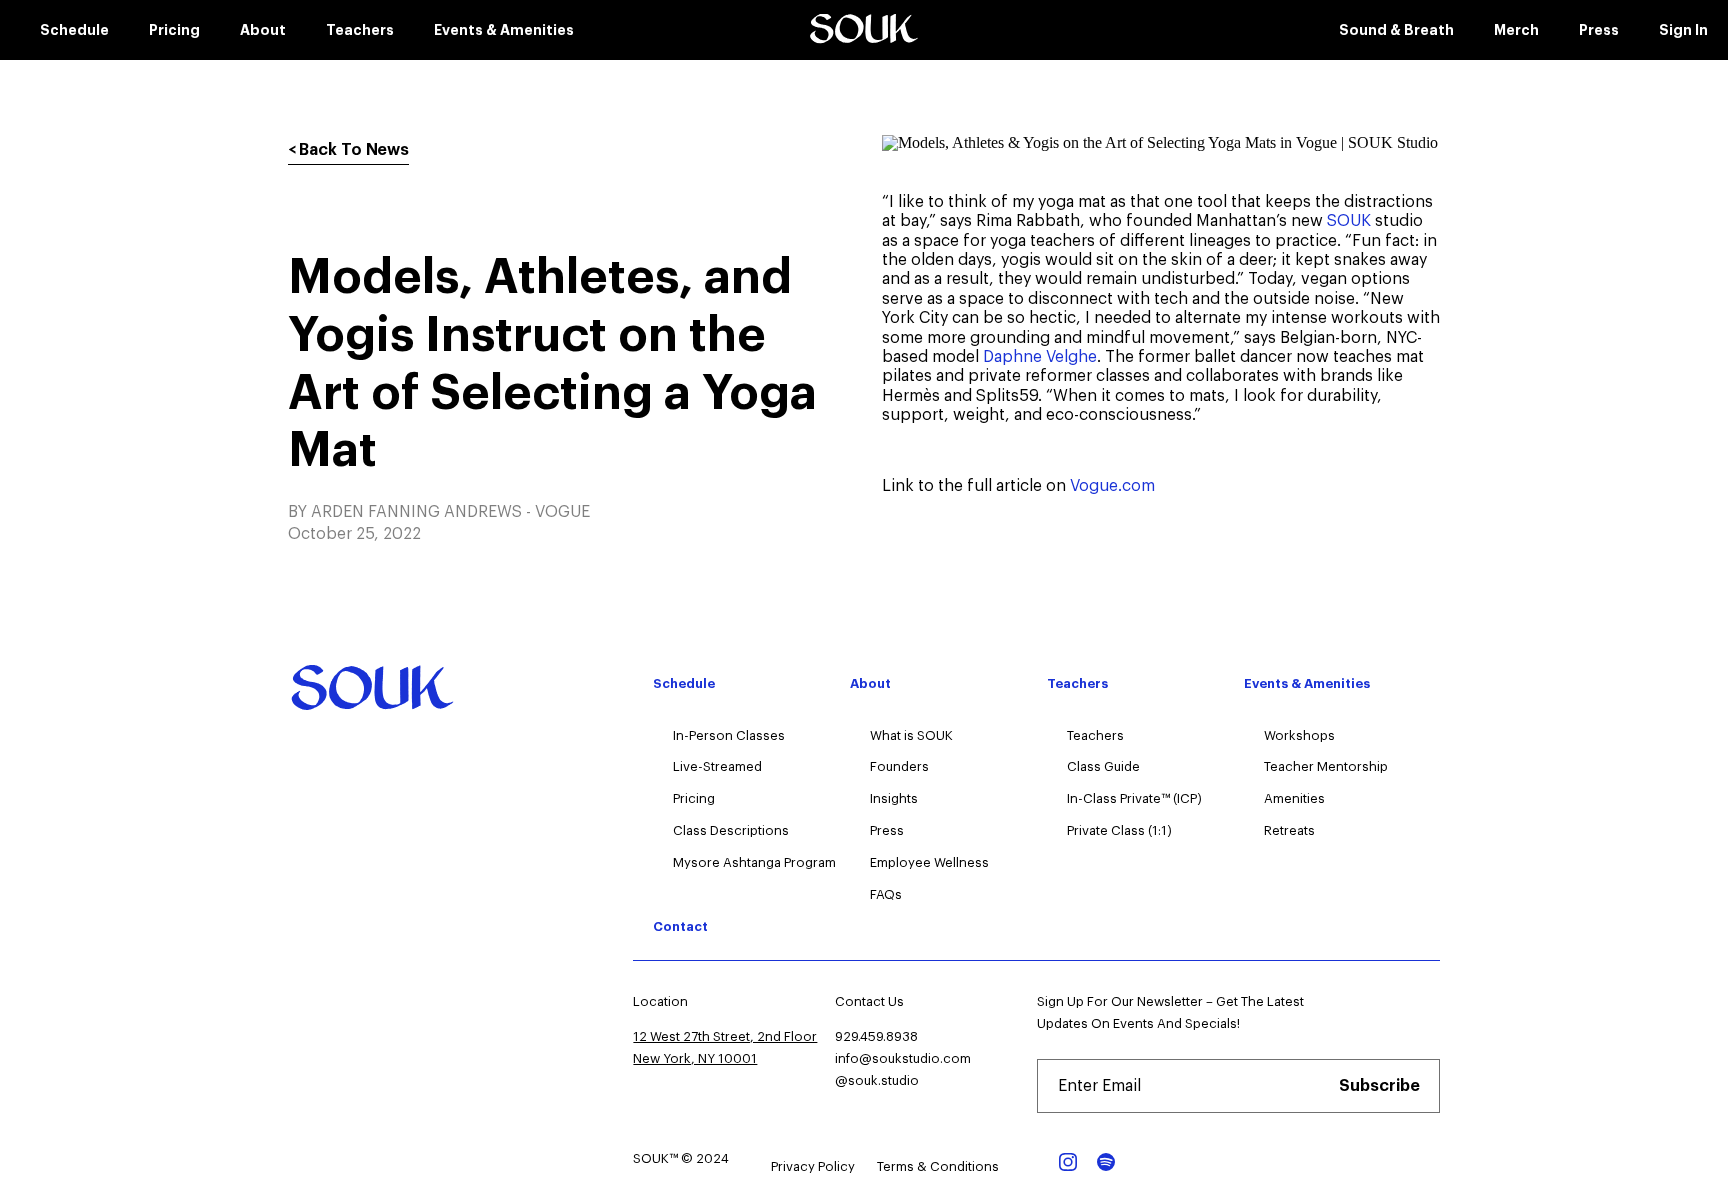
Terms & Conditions (938, 1166)
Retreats (1289, 830)
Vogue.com (1112, 486)
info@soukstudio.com (903, 1058)
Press (1599, 30)
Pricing (174, 30)
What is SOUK (911, 735)
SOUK (1349, 221)
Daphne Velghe (1040, 357)
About (263, 30)
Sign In (1683, 30)
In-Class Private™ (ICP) (1134, 798)
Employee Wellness (929, 862)
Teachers (360, 30)
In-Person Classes (729, 735)
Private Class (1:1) (1119, 830)
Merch (1516, 30)
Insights (894, 798)
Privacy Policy (813, 1166)
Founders (899, 766)
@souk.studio (877, 1080)
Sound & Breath (1396, 30)
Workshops (1299, 735)
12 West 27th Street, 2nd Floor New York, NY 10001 (725, 1047)
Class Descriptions (731, 830)
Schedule (74, 30)
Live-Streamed (717, 766)
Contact (680, 926)
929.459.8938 (876, 1036)
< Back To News (349, 150)
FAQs (886, 894)
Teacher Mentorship (1326, 766)
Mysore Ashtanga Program (754, 862)
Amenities (1294, 798)
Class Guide (1103, 766)
